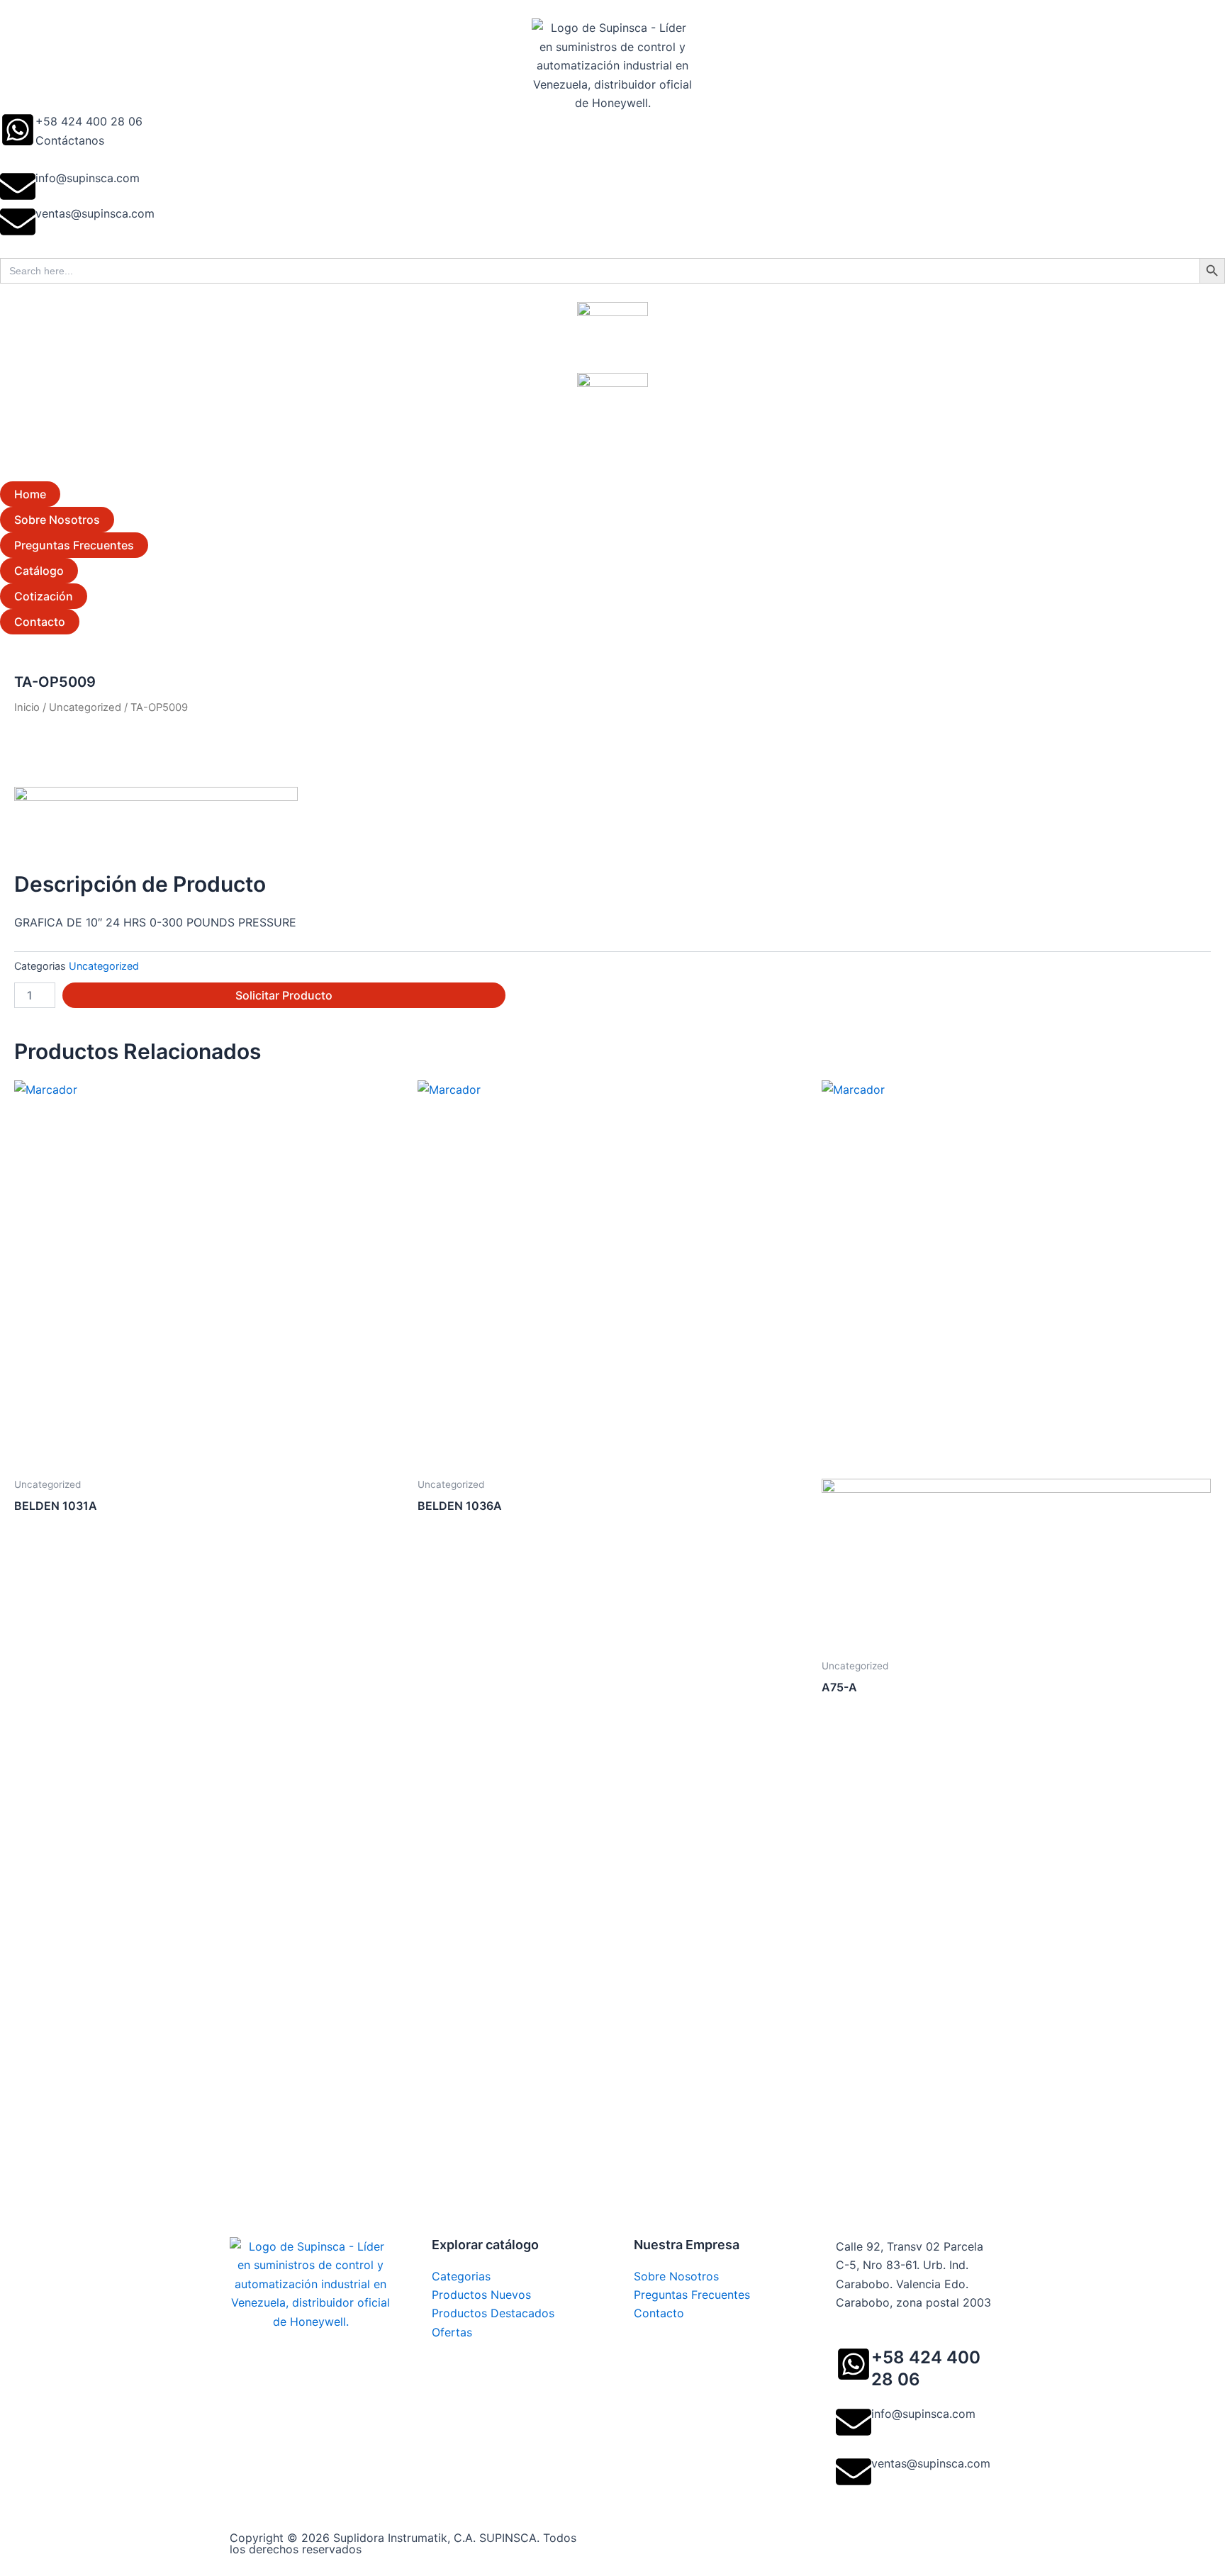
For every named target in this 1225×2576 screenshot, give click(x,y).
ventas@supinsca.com (95, 213)
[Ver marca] (156, 818)
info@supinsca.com (88, 178)
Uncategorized (85, 707)
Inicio (27, 707)
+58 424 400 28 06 (89, 121)
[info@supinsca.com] (18, 186)
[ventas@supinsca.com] (18, 222)
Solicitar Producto (284, 995)
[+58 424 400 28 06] (18, 130)
